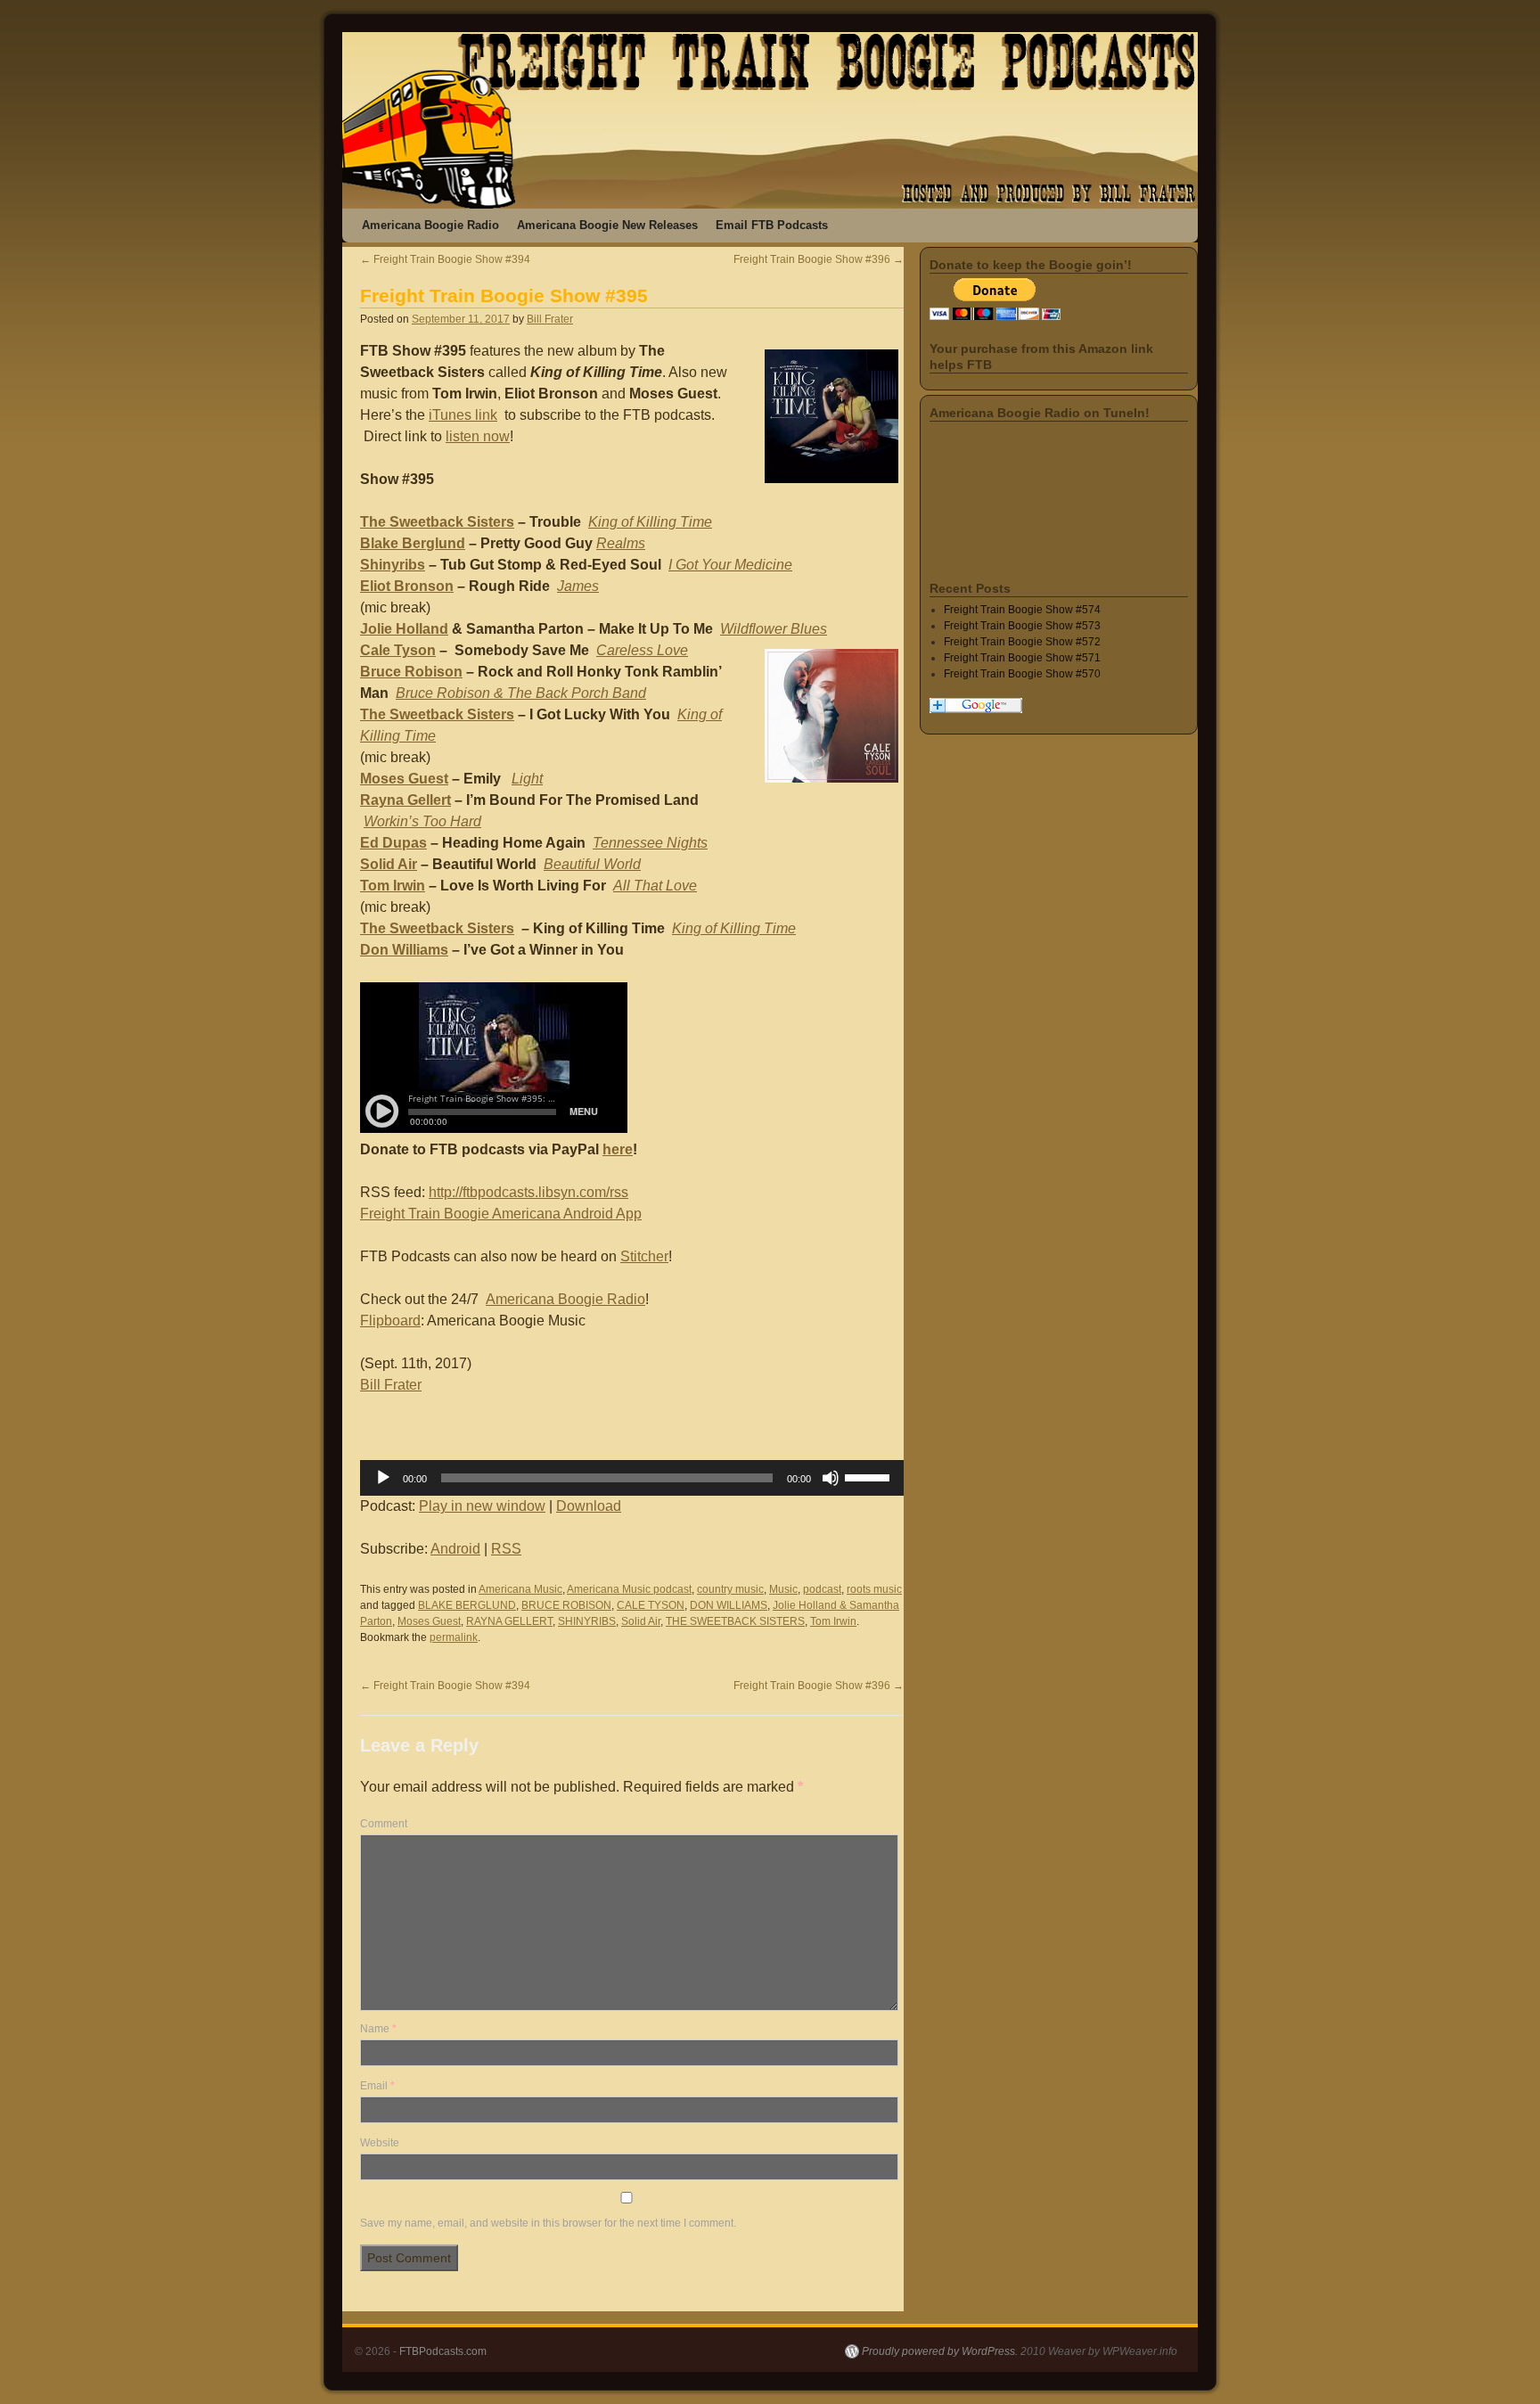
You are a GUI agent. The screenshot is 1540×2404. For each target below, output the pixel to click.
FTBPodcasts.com (443, 2351)
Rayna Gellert (405, 800)
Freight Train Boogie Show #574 (1022, 610)
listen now (478, 436)
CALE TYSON (651, 1605)
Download (589, 1506)
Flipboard (390, 1321)
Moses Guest (404, 779)
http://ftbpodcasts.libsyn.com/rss (528, 1192)
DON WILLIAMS (729, 1605)
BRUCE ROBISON (566, 1605)
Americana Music (520, 1589)
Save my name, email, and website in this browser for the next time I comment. (548, 2223)
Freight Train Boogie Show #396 (819, 259)
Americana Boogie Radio (430, 225)
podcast (822, 1589)
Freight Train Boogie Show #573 (1022, 626)
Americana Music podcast (629, 1589)
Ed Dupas (393, 843)
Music (783, 1589)
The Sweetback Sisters (437, 522)
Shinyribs (393, 565)
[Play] (383, 1478)
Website (380, 2143)
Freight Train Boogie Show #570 (1022, 674)
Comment (384, 1824)
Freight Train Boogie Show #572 (1022, 642)
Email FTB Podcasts (772, 225)
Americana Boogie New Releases (607, 225)
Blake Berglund (413, 543)
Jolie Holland (404, 629)
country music (730, 1589)
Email (377, 2086)
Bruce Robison (411, 672)
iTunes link (463, 415)
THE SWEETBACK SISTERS (735, 1621)
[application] (632, 1478)
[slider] (870, 1476)
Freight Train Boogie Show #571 (1022, 658)
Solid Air (389, 864)
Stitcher (644, 1256)
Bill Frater (550, 319)
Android (455, 1549)
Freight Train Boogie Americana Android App (501, 1214)
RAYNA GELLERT (509, 1621)
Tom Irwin (393, 886)
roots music (874, 1589)
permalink (454, 1637)
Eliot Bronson (407, 586)
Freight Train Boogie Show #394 (445, 259)
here (618, 1149)
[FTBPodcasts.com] (770, 120)
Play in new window (482, 1506)
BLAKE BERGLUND (467, 1605)
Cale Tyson (398, 650)
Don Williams (404, 950)
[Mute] (831, 1478)
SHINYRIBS (587, 1621)
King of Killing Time (734, 928)
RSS (506, 1549)
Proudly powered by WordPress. (940, 2351)
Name (378, 2029)
